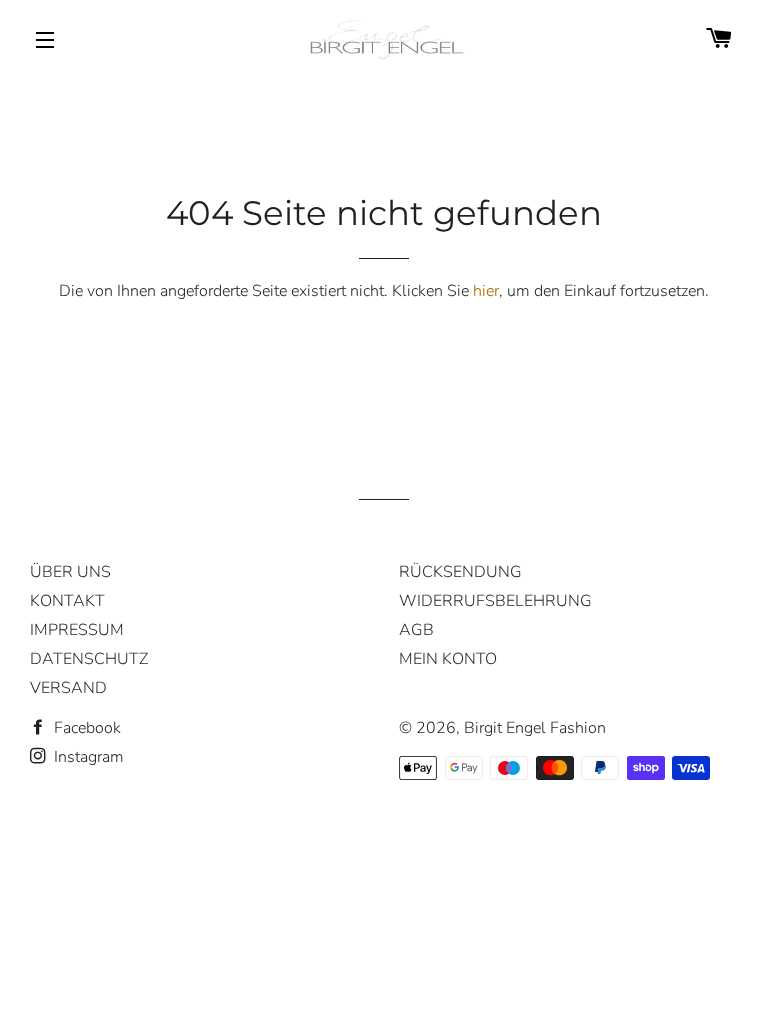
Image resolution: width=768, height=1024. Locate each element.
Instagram (87, 757)
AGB (416, 630)
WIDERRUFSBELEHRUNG (495, 601)
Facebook (85, 728)
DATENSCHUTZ (89, 659)
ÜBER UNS (70, 572)
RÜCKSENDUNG (460, 572)
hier (486, 291)
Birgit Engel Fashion (535, 728)
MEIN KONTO (448, 659)
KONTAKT (67, 601)
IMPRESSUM (77, 630)
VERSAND (68, 688)
